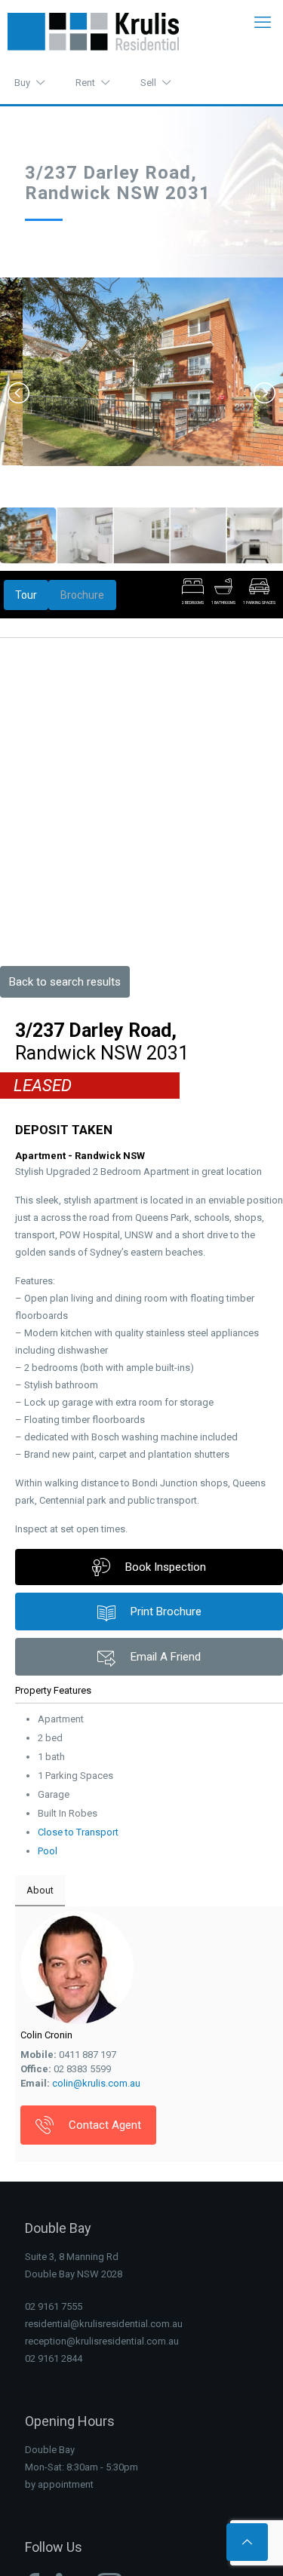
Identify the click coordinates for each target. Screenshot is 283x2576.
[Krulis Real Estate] (93, 31)
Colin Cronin (46, 2035)
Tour (26, 595)
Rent (85, 83)
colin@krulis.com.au (96, 2083)
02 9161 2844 (54, 2358)
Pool (48, 1851)
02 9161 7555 (54, 2306)
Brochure (82, 595)
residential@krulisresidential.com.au (104, 2324)
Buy (22, 83)
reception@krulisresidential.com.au (102, 2341)
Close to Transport (78, 1832)
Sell (148, 83)
